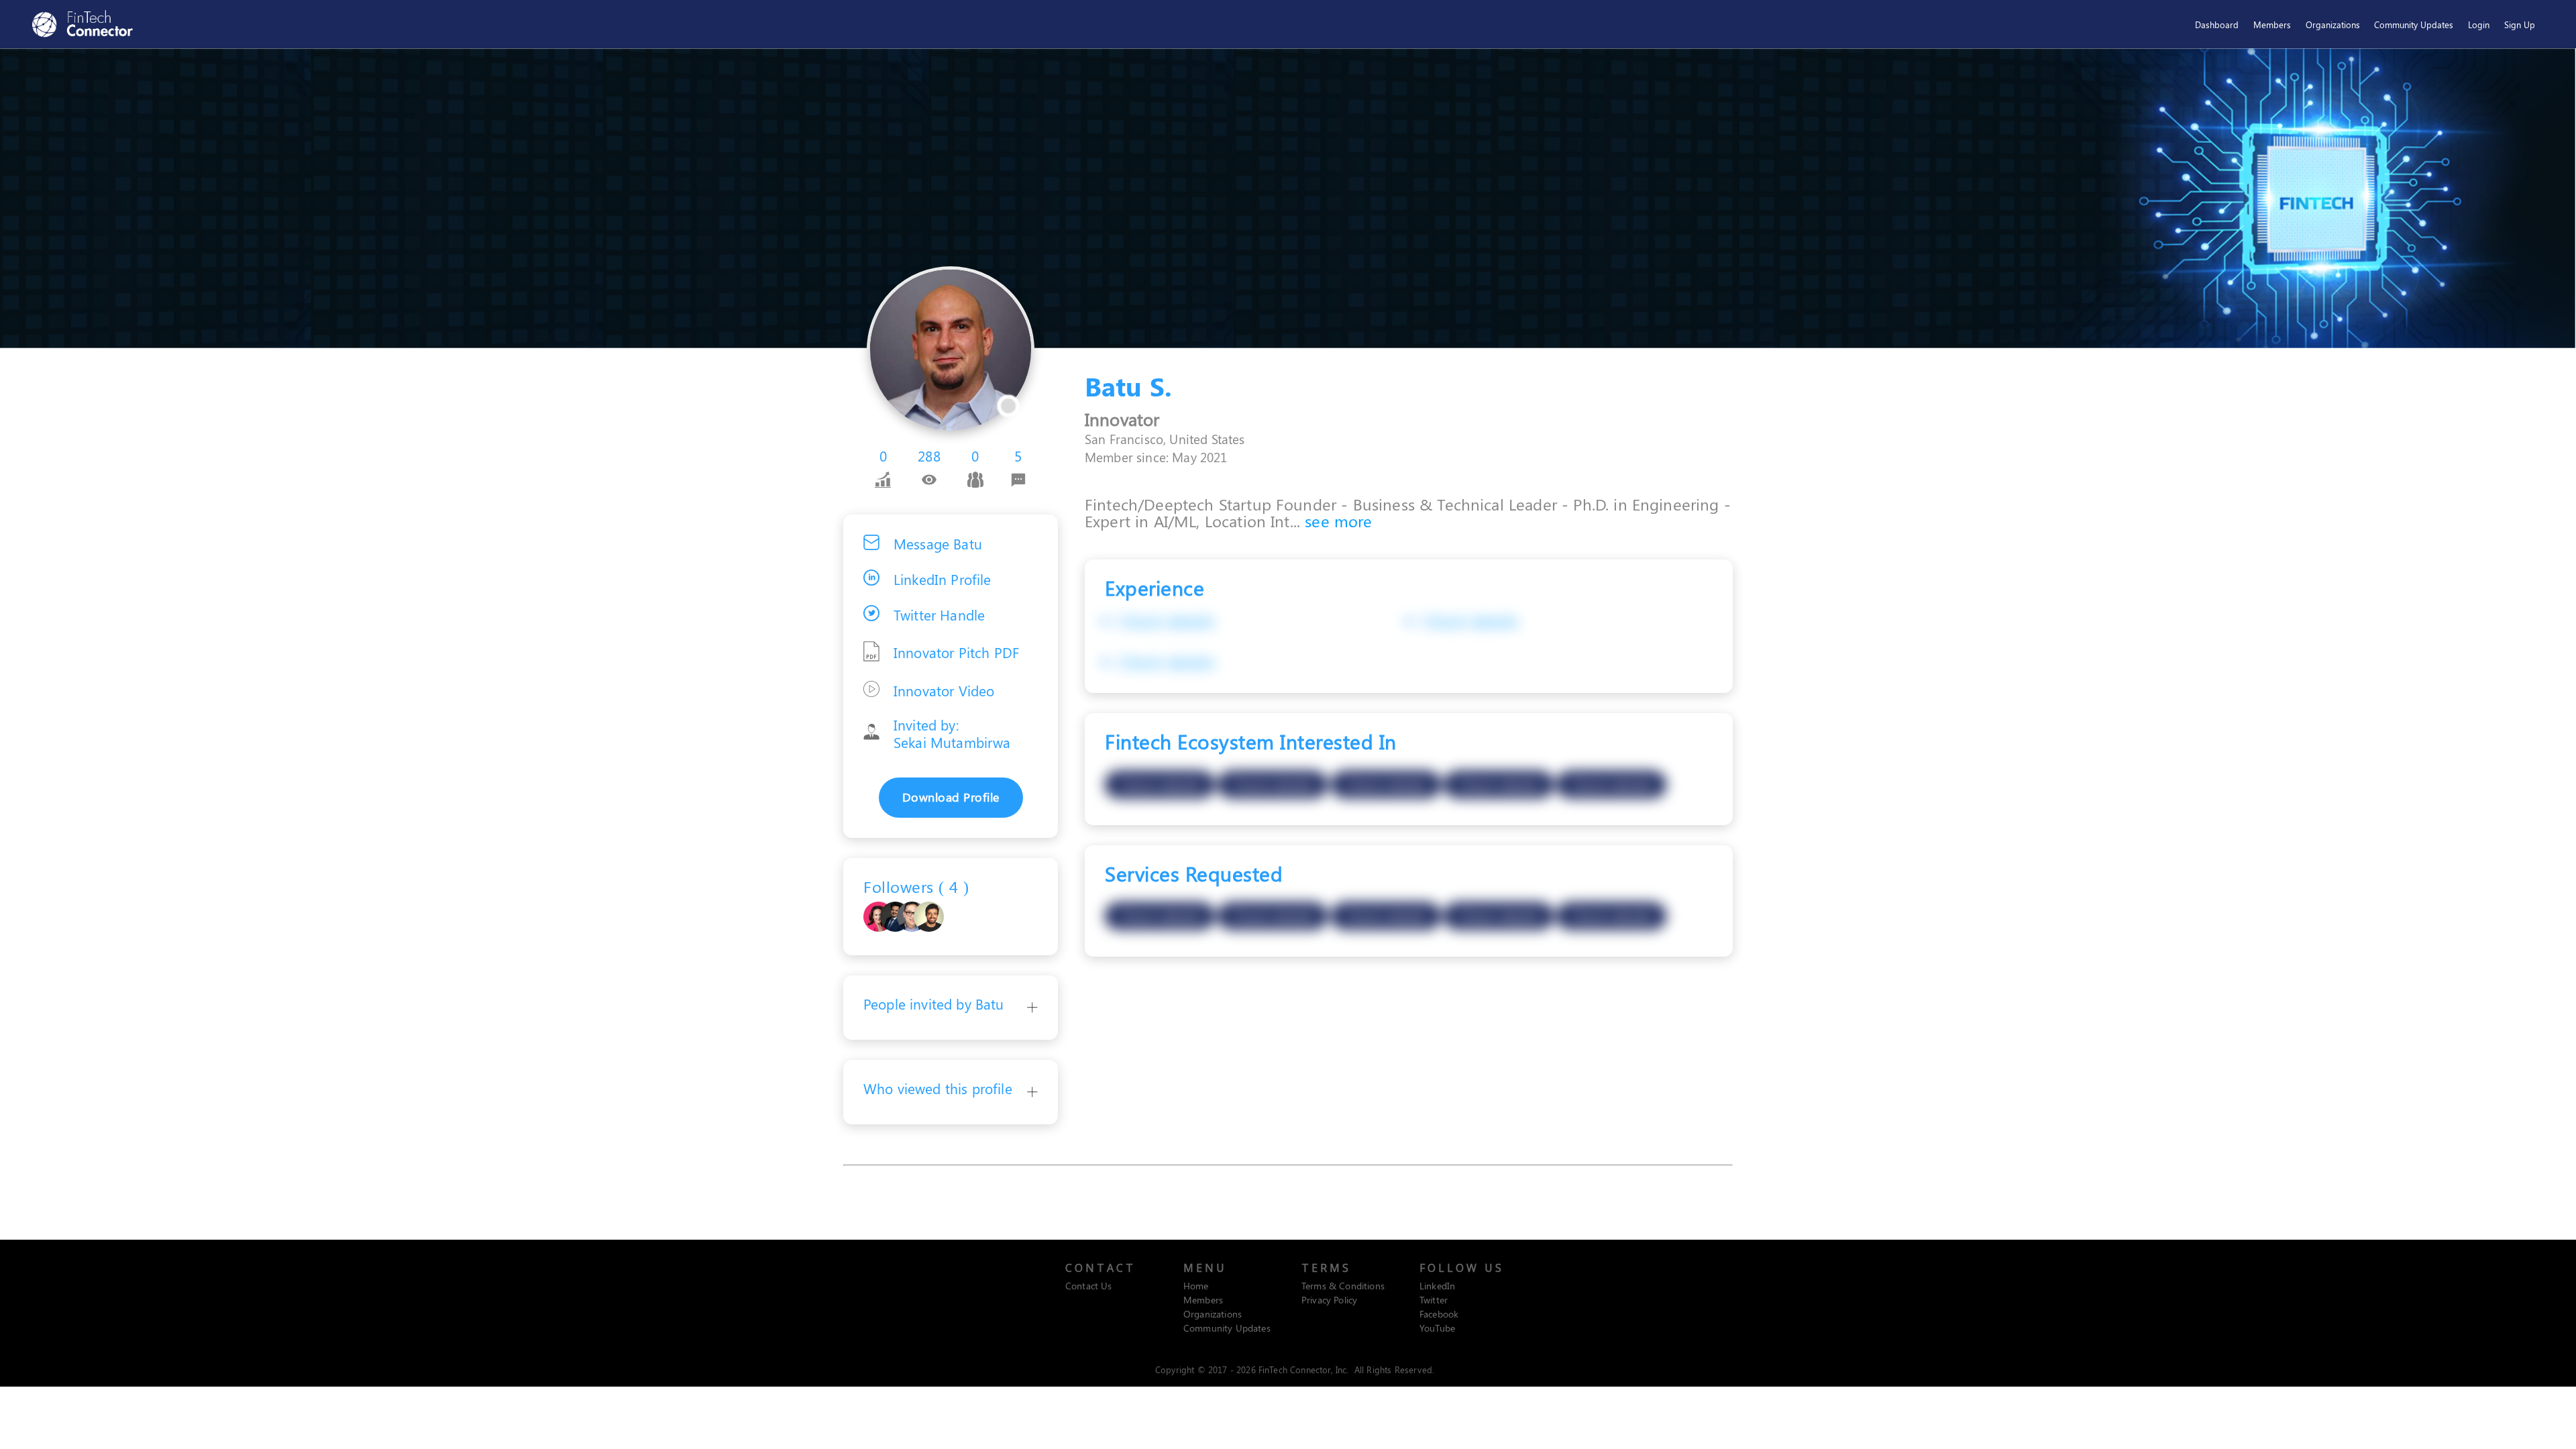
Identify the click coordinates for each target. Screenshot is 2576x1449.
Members (2272, 24)
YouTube (1437, 1328)
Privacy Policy (1329, 1300)
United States (1207, 439)
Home (1196, 1286)
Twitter (1434, 1300)
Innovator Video (944, 690)
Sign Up (2520, 24)
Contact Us (1089, 1286)
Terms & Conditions (1343, 1286)
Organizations (2333, 24)
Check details (1166, 621)
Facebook (1439, 1314)
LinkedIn (1437, 1286)
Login (2479, 24)
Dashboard (2217, 24)
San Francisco (1124, 439)
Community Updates (2414, 24)
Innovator (1122, 419)
